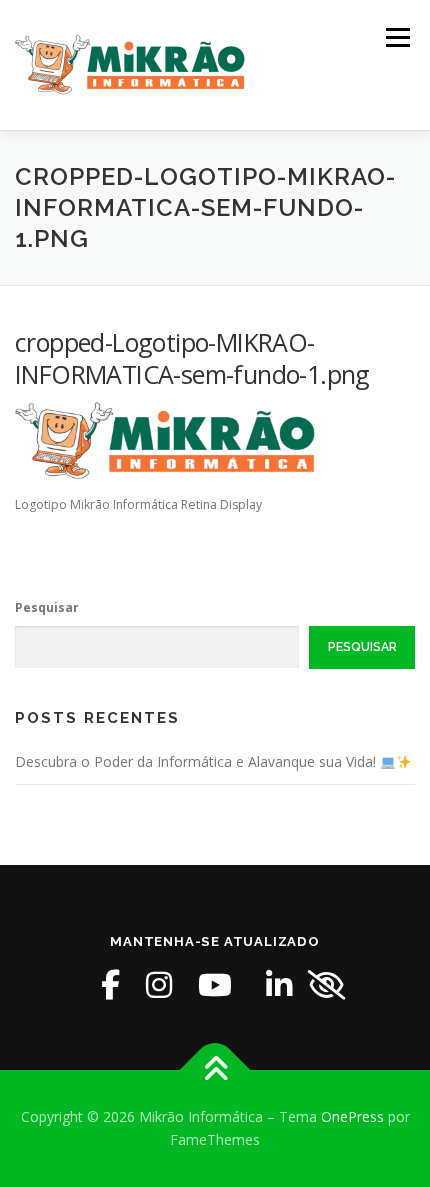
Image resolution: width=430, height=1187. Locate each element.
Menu (396, 37)
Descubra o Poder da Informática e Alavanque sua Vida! (197, 761)
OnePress (352, 1116)
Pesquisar (47, 607)
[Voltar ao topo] (215, 1069)
